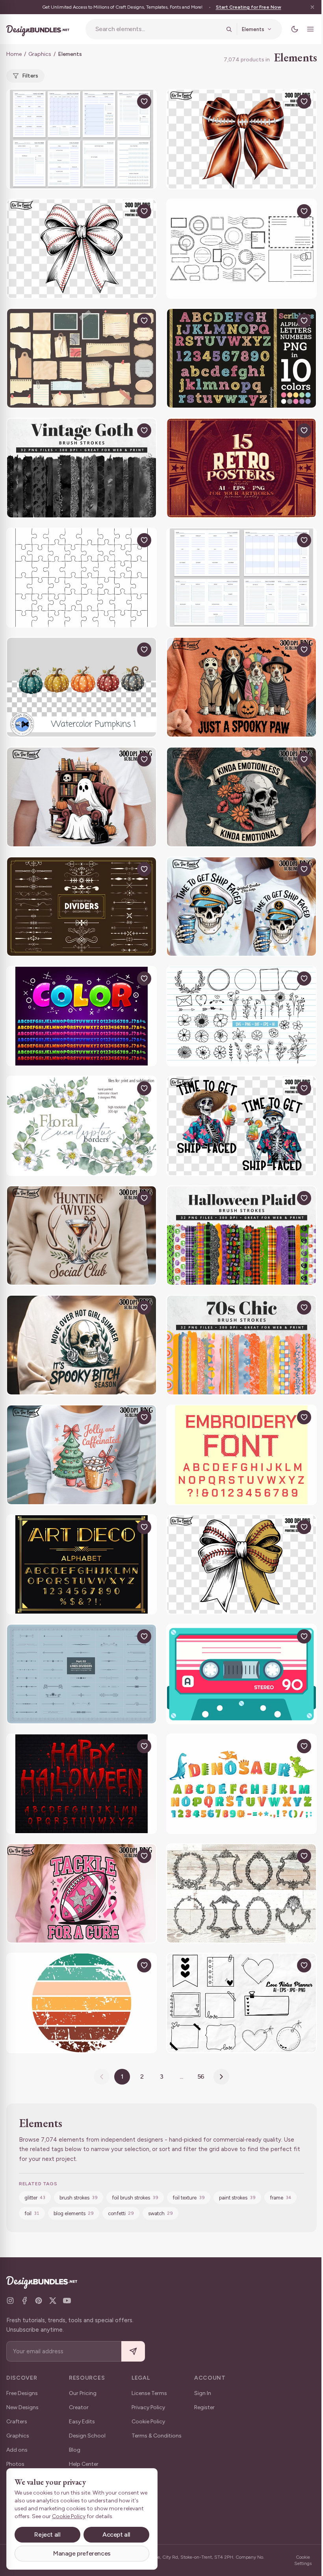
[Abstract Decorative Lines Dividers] (82, 907)
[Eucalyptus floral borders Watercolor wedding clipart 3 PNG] (82, 1126)
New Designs (22, 2407)
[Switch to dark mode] (295, 29)
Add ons (17, 2450)
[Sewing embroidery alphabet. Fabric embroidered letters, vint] (241, 1455)
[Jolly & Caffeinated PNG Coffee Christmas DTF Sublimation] (82, 1455)
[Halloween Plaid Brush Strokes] (241, 1236)
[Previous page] (102, 2077)
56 (201, 2076)
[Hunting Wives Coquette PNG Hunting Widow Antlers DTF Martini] (82, 1236)
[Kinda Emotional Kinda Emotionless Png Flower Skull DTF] (241, 797)
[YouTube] (67, 2301)
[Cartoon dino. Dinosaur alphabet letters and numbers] (241, 1784)
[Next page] (221, 2077)
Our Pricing (83, 2393)
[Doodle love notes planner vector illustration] (241, 2003)
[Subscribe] (133, 2352)
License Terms (149, 2393)
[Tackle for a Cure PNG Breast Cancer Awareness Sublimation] (82, 1894)
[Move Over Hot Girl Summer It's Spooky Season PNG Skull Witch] (82, 1345)
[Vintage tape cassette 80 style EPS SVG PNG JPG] (241, 1674)
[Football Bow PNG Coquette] (241, 139)
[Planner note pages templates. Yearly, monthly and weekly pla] (241, 578)
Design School (87, 2436)
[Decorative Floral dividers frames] (82, 1674)
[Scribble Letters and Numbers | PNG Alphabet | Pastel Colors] (241, 358)
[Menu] (310, 29)
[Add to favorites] (144, 102)
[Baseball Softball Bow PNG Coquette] (241, 1565)
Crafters (17, 2422)
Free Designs (22, 2393)
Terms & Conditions (157, 2436)
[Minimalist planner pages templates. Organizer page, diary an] (82, 139)
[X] (53, 2301)
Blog (75, 2450)
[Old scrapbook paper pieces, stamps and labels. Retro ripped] (82, 358)
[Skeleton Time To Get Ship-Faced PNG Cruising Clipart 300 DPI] (241, 1126)
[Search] (229, 29)
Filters (30, 76)
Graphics (40, 54)
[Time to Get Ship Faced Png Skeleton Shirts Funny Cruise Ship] (241, 907)
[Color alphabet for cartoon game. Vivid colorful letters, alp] (82, 1016)
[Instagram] (10, 2301)
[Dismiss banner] (312, 7)
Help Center (84, 2464)
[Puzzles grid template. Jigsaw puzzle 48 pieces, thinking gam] (82, 578)
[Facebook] (24, 2301)
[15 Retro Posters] (241, 468)
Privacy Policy (148, 2407)
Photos (15, 2464)
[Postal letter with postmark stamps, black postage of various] (241, 249)
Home (14, 54)
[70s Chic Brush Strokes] (241, 1345)
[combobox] (158, 29)
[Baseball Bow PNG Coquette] (82, 249)
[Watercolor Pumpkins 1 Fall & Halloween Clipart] (82, 687)
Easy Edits (82, 2422)
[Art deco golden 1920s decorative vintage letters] (82, 1565)
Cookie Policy (148, 2422)
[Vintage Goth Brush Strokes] (82, 468)
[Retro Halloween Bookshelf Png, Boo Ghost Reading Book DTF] (82, 797)
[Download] (126, 102)
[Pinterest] (39, 2301)
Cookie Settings (303, 2560)
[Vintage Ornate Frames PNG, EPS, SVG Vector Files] (241, 1894)
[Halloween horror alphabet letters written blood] (82, 1784)
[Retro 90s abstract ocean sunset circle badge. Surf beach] (82, 2003)
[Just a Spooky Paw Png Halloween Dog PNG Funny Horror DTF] (241, 687)
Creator (79, 2407)
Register (204, 2407)
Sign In (203, 2393)
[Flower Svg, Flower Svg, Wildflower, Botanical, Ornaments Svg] (241, 1016)
